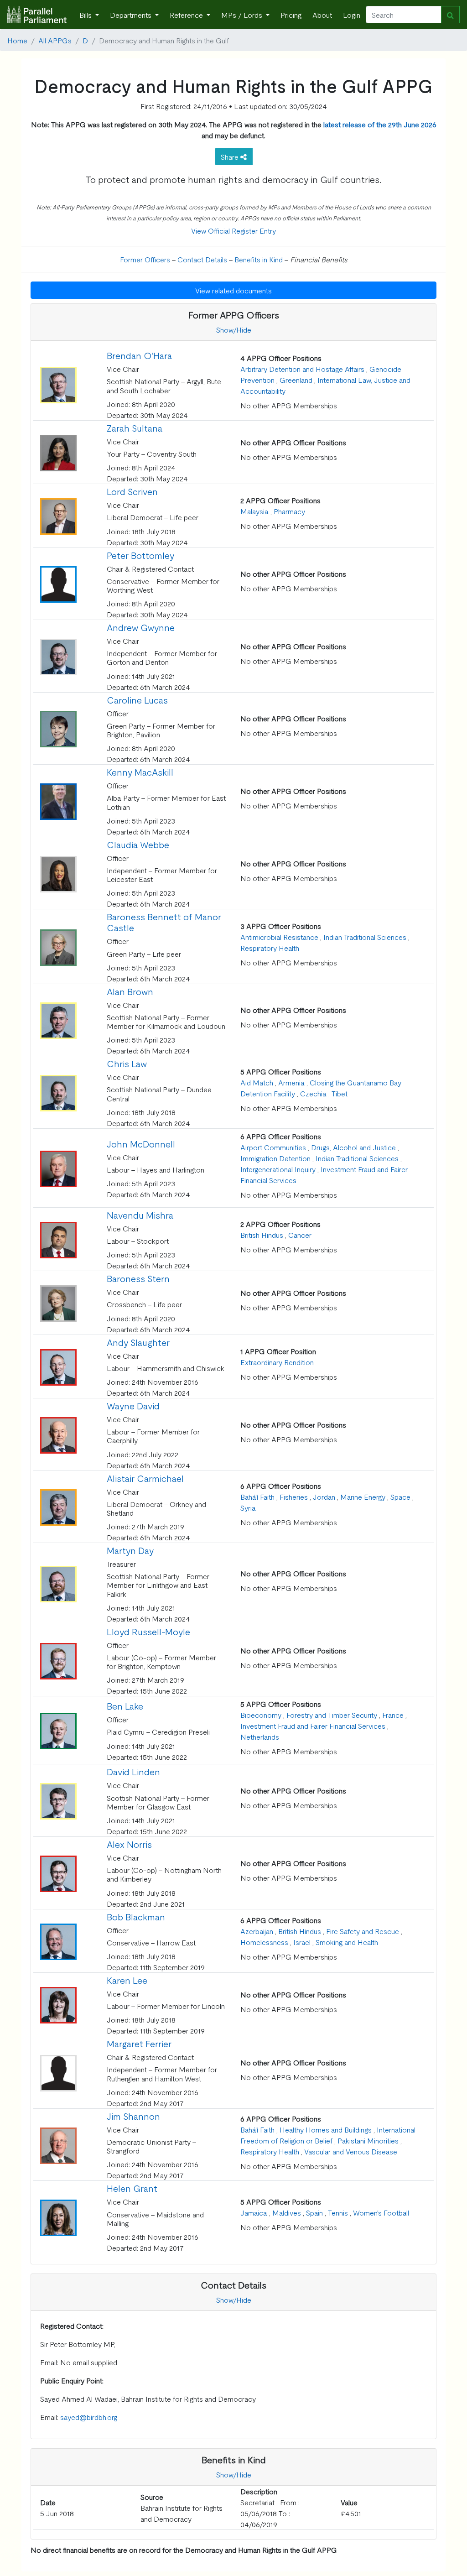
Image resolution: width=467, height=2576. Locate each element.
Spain (314, 2212)
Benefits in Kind (259, 259)
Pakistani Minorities (368, 2140)
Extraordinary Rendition (277, 1362)
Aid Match (257, 1082)
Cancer (300, 1235)
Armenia (291, 1082)
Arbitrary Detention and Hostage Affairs (302, 369)
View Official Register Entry (233, 230)
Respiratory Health (270, 948)
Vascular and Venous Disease (351, 2151)
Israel (302, 1942)
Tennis (338, 2212)
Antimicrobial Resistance (279, 937)
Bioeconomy (261, 1715)
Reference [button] (187, 15)
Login (352, 15)
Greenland (296, 380)
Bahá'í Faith (257, 1497)
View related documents (233, 290)
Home (17, 40)
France (393, 1715)
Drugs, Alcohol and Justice (353, 1147)
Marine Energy (363, 1497)
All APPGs (55, 40)
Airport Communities (273, 1147)
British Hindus (262, 1235)
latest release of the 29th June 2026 (380, 124)
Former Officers (145, 259)
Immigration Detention (275, 1158)
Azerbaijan (257, 1931)
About (322, 15)
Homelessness (264, 1942)
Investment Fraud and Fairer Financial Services (313, 1726)
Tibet (340, 1093)
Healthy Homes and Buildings (326, 2129)
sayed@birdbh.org (89, 2417)
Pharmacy (289, 511)
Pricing (291, 15)
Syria (248, 1507)
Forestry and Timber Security (332, 1715)
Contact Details (202, 259)
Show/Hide (234, 329)
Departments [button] (132, 15)
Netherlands (260, 1736)
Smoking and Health (347, 1942)
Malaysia (254, 511)
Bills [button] (86, 15)
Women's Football (381, 2212)
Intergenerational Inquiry (278, 1169)
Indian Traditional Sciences (365, 937)
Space (400, 1497)
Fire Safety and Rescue (363, 1931)
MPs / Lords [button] (243, 15)
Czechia (313, 1093)
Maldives (287, 2212)
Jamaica (254, 2212)
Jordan (324, 1497)
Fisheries (294, 1497)
